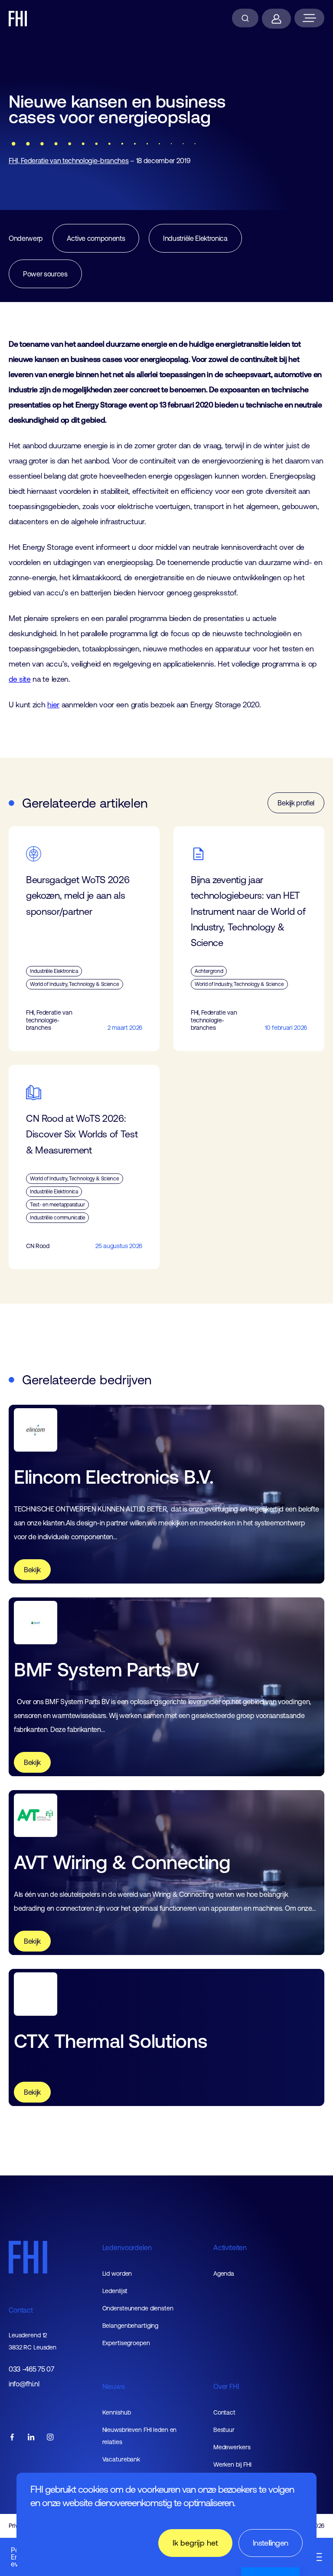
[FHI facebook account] (12, 2438)
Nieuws (114, 2386)
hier (53, 705)
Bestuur (224, 2430)
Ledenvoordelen (127, 2247)
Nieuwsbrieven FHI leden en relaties (140, 2436)
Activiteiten (230, 2247)
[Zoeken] (245, 18)
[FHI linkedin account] (31, 2438)
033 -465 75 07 (31, 2369)
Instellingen (271, 2543)
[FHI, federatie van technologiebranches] (18, 19)
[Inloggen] (276, 19)
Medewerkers (232, 2447)
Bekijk (32, 1570)
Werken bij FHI (232, 2464)
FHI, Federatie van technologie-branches (69, 161)
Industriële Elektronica (195, 238)
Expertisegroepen (126, 2343)
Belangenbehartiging (131, 2326)
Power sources (45, 274)
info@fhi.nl (24, 2384)
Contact (21, 2310)
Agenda (224, 2274)
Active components (96, 238)
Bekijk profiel (296, 803)
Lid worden (117, 2274)
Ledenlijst (115, 2291)
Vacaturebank (121, 2459)
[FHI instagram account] (50, 2438)
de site (20, 679)
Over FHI (226, 2386)
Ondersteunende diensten (138, 2308)
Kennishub (117, 2412)
